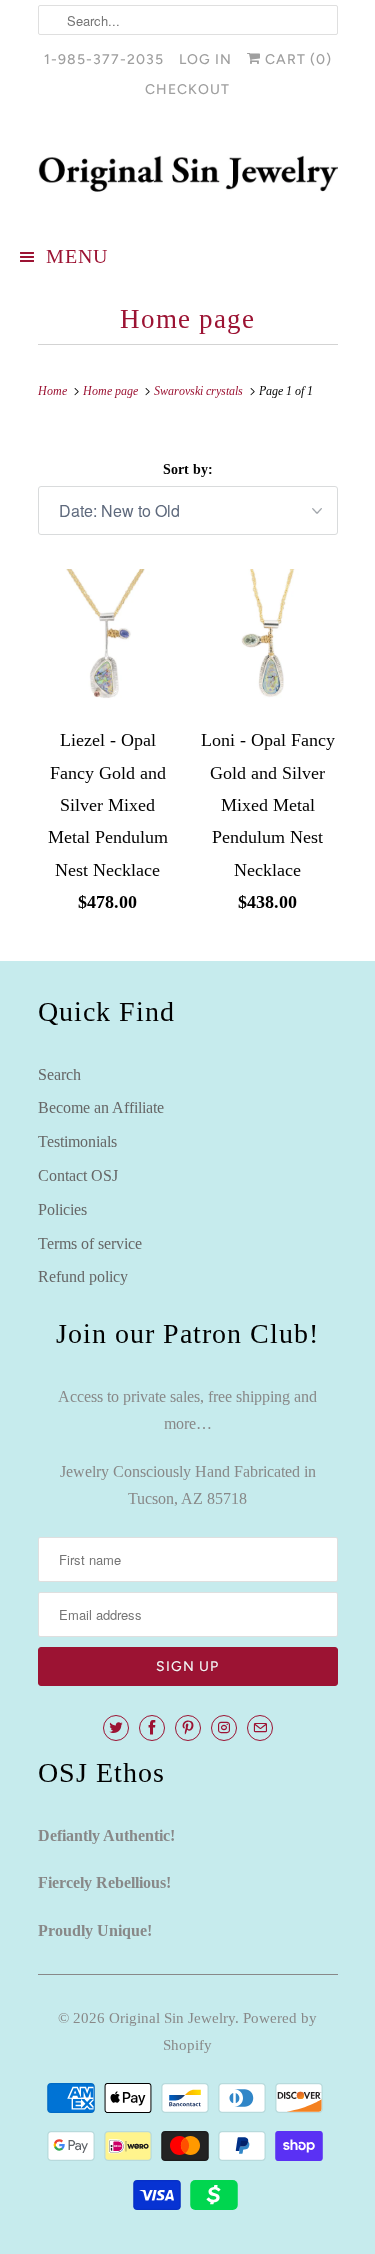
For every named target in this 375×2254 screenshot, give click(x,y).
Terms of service (90, 1243)
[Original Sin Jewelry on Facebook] (152, 1728)
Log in (205, 59)
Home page (187, 319)
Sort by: (188, 469)
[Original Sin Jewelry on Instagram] (224, 1728)
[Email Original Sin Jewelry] (260, 1728)
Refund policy (83, 1276)
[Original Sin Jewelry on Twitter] (116, 1728)
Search (59, 1074)
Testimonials (77, 1141)
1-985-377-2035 (104, 59)
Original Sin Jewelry (172, 2018)
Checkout (187, 89)
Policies (62, 1209)
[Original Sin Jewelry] (188, 174)
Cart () (296, 59)
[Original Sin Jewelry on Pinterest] (188, 1728)
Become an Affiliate (101, 1107)
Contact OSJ (78, 1175)
